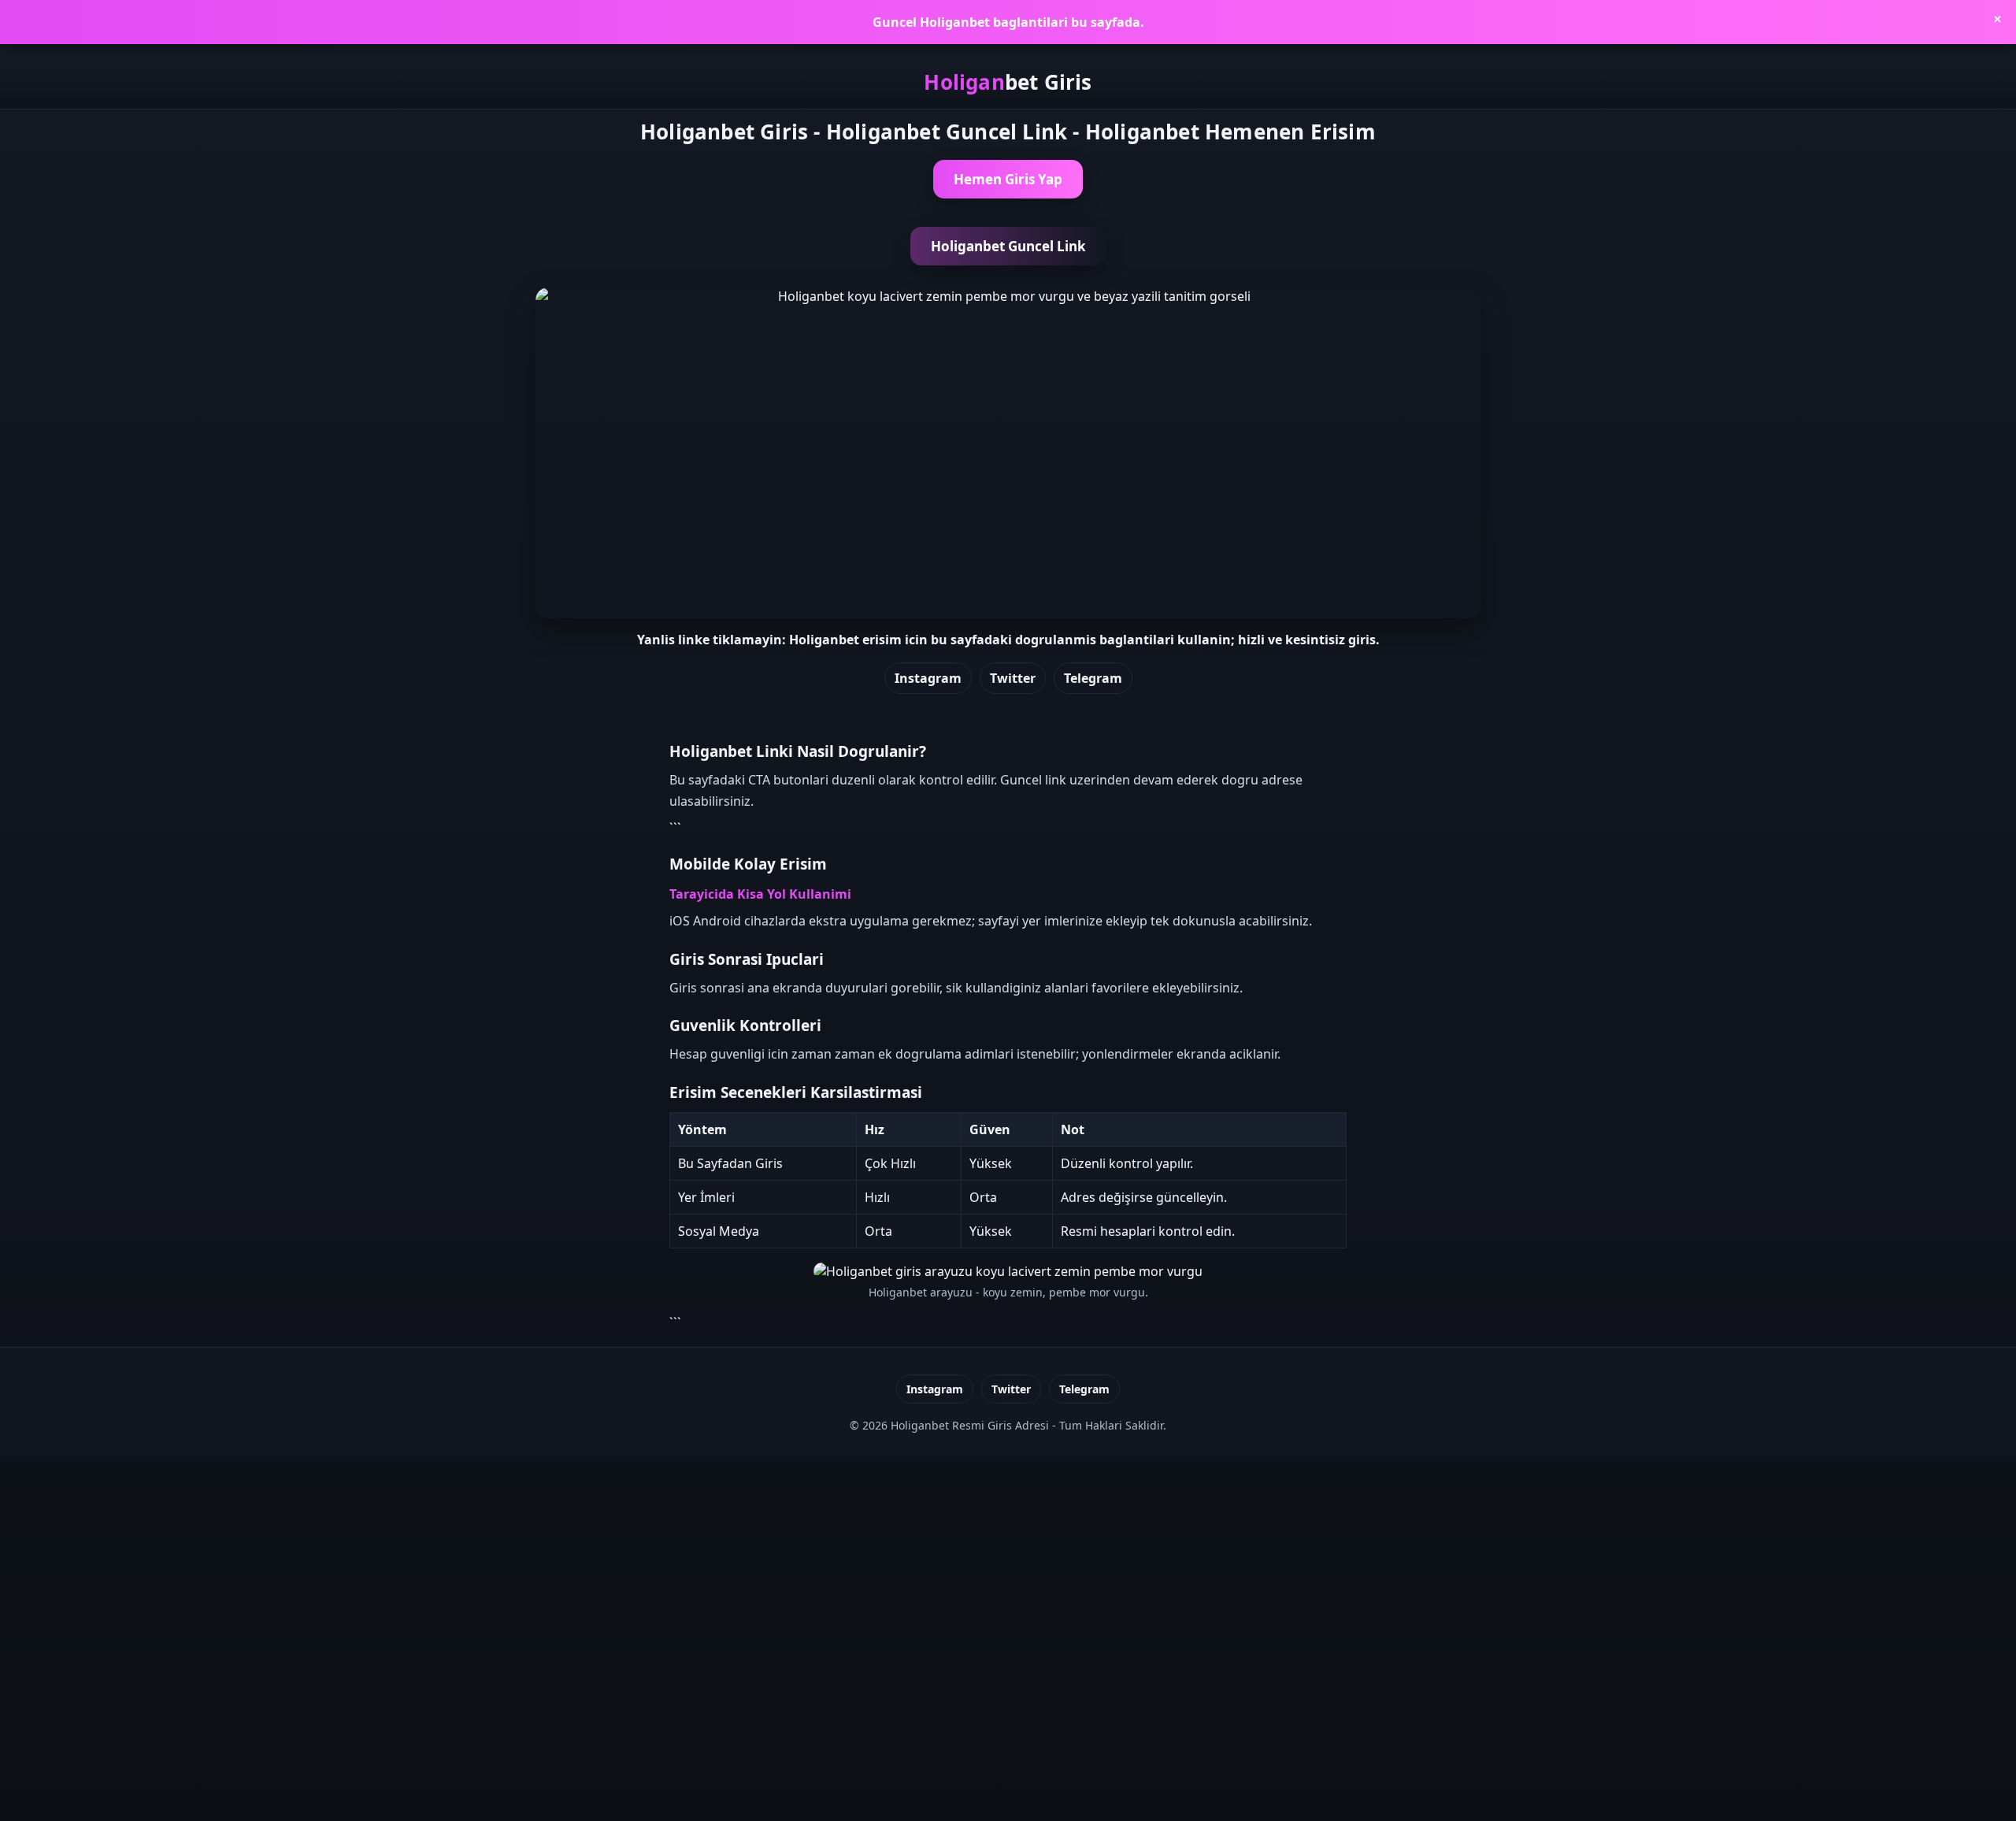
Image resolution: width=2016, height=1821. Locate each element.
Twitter (1013, 678)
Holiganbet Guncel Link (1008, 246)
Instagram (928, 678)
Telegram (1093, 678)
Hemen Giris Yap (1008, 179)
